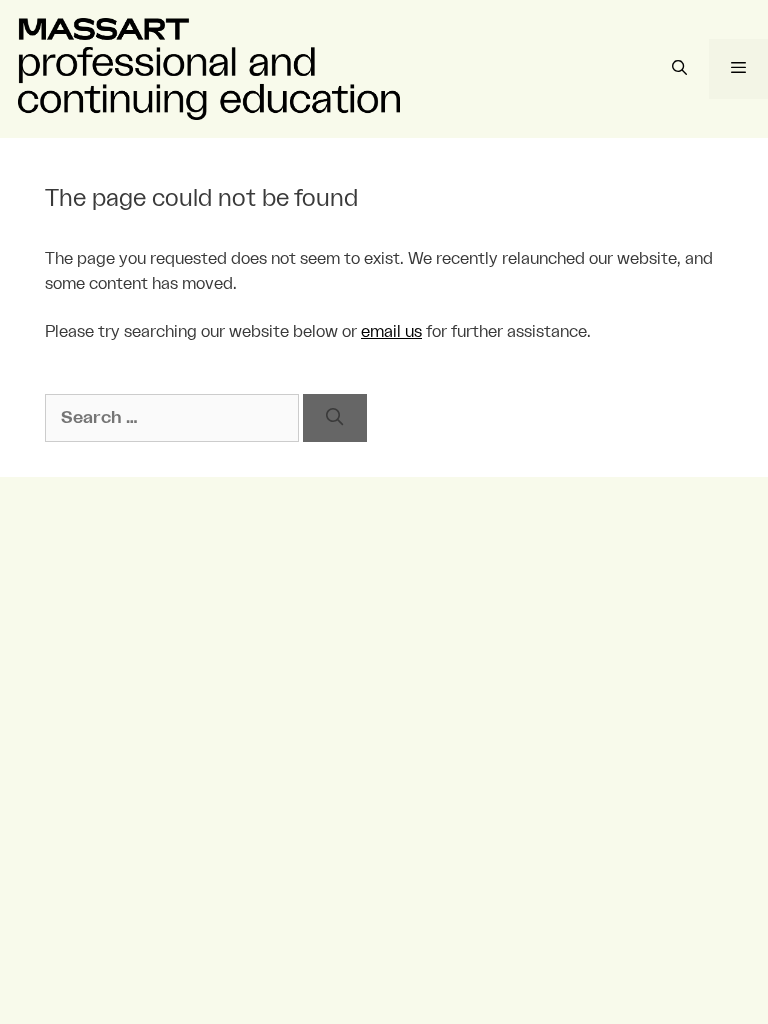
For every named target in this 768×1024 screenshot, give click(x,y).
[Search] (335, 418)
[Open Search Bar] (678, 69)
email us (391, 332)
